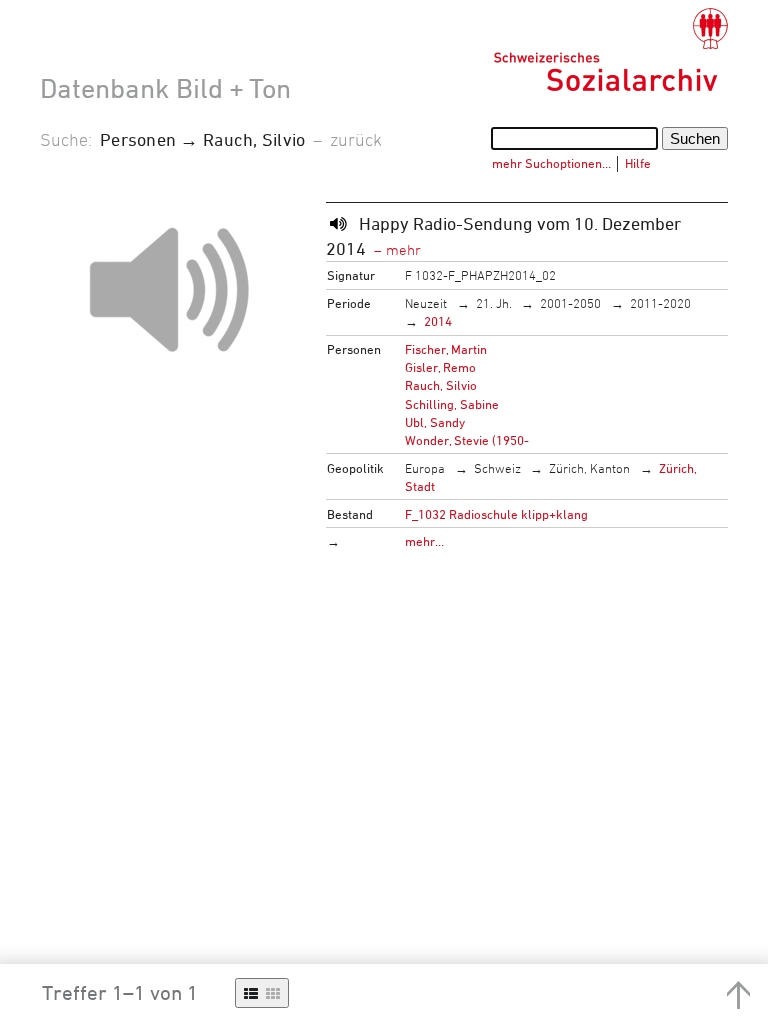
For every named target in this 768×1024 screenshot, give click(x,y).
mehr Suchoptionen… (551, 163)
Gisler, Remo (440, 367)
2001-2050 (570, 303)
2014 (438, 321)
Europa (425, 468)
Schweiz (497, 468)
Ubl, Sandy (435, 422)
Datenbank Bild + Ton (165, 88)
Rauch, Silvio (441, 385)
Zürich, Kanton (589, 468)
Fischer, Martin (446, 349)
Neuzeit (426, 303)
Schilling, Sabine (452, 404)
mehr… (424, 541)
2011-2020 (660, 303)
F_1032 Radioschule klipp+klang (496, 514)
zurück (356, 139)
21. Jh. (494, 303)
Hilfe (638, 163)
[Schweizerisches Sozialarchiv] (610, 50)
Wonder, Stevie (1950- (467, 440)
